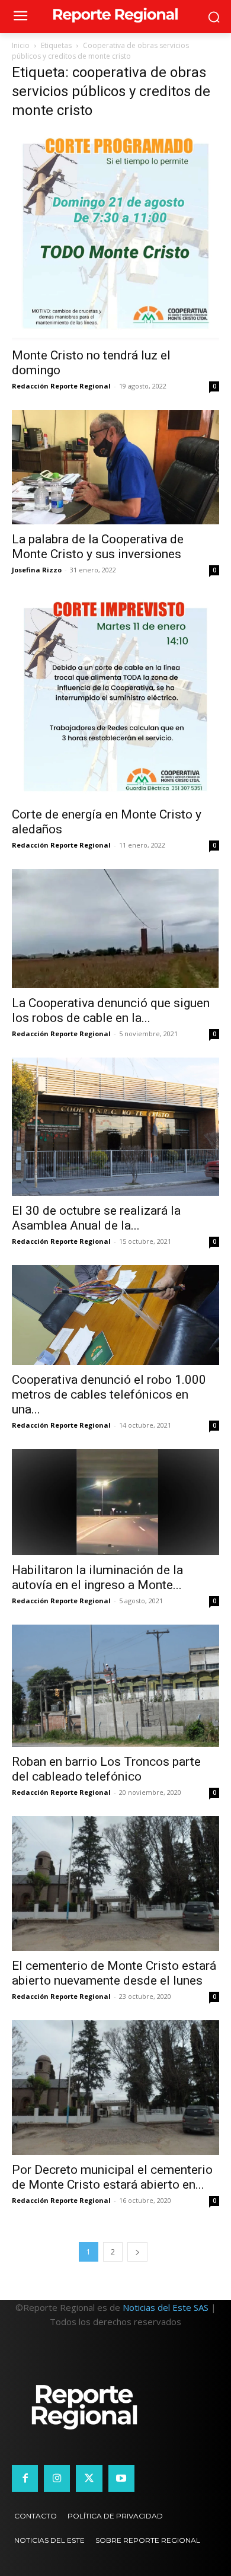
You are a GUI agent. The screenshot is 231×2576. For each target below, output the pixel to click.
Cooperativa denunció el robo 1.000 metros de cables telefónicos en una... (109, 1394)
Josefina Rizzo (37, 570)
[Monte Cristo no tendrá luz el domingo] (115, 236)
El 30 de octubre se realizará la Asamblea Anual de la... (96, 1218)
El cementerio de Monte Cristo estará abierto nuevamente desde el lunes (114, 1973)
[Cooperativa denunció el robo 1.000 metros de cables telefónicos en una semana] (115, 1315)
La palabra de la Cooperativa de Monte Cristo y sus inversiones (98, 547)
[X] (89, 2478)
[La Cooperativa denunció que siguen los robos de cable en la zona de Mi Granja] (115, 929)
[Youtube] (121, 2478)
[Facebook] (25, 2478)
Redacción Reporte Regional (61, 386)
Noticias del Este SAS (166, 2307)
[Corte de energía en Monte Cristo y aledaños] (115, 697)
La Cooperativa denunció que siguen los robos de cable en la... (111, 1010)
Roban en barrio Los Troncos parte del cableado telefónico (106, 1769)
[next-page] (137, 2252)
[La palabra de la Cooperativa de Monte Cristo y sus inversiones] (115, 467)
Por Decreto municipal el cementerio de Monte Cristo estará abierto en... (112, 2177)
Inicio (21, 45)
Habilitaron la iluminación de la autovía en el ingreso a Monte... (97, 1577)
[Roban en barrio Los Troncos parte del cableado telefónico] (115, 1686)
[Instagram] (57, 2478)
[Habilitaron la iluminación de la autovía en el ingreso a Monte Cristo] (115, 1502)
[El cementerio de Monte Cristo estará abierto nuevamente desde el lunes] (115, 1884)
